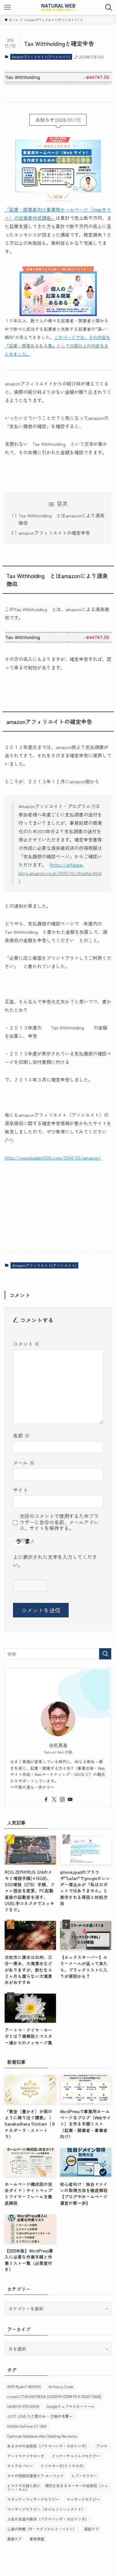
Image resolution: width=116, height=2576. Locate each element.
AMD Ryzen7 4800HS (24, 2386)
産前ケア (92, 2529)
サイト (20, 1490)
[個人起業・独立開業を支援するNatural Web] (58, 7)
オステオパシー (20, 2466)
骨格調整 (37, 2539)
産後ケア (15, 2539)
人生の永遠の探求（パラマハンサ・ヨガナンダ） (48, 2519)
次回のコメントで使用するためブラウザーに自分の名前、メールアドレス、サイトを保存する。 (59, 1522)
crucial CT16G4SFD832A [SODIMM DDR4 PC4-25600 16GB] (54, 2396)
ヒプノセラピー (84, 2476)
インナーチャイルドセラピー (76, 2456)
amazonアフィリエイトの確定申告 (54, 533)
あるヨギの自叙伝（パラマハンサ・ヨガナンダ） (48, 2446)
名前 (21, 1435)
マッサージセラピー (83, 2499)
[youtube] (70, 1799)
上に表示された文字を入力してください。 (55, 1561)
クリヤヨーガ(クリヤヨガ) (62, 2466)
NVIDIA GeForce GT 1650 (27, 2426)
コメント (26, 1344)
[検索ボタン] (109, 7)
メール (24, 1463)
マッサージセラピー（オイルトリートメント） (46, 2509)
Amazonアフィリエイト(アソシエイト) (41, 57)
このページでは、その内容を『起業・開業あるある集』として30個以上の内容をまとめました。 (58, 346)
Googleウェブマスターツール (71, 2406)
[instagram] (62, 1799)
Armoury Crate (61, 2386)
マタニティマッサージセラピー (33, 2499)
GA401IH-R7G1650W (23, 2406)
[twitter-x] (54, 1799)
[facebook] (46, 1799)
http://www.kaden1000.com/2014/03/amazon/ (53, 1157)
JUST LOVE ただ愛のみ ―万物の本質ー (40, 2416)
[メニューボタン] (7, 7)
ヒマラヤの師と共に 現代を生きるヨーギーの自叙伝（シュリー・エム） (58, 2487)
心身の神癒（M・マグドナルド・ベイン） (42, 2529)
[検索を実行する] (105, 1654)
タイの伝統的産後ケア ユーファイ (35, 2476)
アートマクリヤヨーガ (26, 2456)
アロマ (102, 2446)
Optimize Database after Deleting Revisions (42, 2436)
